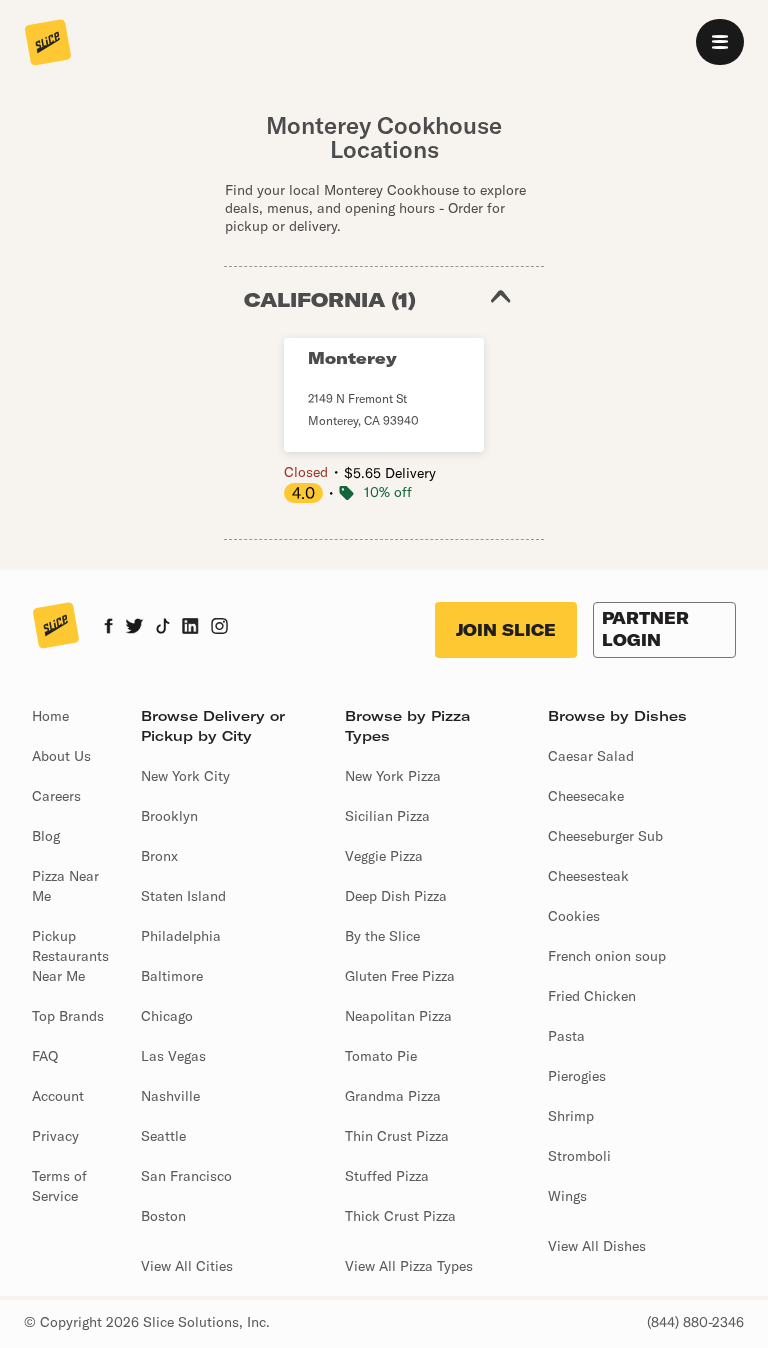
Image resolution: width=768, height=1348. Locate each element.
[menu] (720, 42)
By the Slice (382, 936)
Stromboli (579, 1156)
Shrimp (571, 1116)
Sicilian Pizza (387, 816)
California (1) (330, 299)
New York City (185, 776)
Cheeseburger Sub (605, 836)
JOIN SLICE (506, 630)
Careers (56, 796)
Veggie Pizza (384, 856)
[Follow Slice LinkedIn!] (190, 628)
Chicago (167, 1016)
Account (58, 1096)
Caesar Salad (591, 756)
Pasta (566, 1036)
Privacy (55, 1136)
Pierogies (577, 1076)
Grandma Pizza (393, 1096)
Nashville (170, 1096)
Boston (163, 1216)
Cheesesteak (588, 876)
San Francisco (186, 1176)
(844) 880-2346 (695, 1322)
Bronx (159, 856)
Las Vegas (173, 1056)
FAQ (45, 1056)
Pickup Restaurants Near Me (70, 956)
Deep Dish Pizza (396, 896)
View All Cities (187, 1266)
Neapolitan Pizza (398, 1016)
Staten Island (183, 896)
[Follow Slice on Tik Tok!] (163, 628)
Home (50, 716)
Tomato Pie (381, 1056)
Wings (567, 1196)
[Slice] (48, 44)
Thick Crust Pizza (400, 1216)
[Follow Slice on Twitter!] (134, 628)
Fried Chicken (592, 996)
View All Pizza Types (409, 1266)
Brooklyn (169, 816)
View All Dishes (597, 1246)
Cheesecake (586, 796)
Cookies (574, 916)
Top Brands (68, 1016)
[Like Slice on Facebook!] (108, 628)
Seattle (163, 1136)
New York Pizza (393, 776)
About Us (61, 756)
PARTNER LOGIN (645, 629)
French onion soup (607, 956)
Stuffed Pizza (387, 1176)
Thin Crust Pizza (397, 1136)
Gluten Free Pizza (400, 976)
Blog (46, 836)
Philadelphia (181, 936)
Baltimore (172, 976)
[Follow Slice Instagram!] (220, 628)
